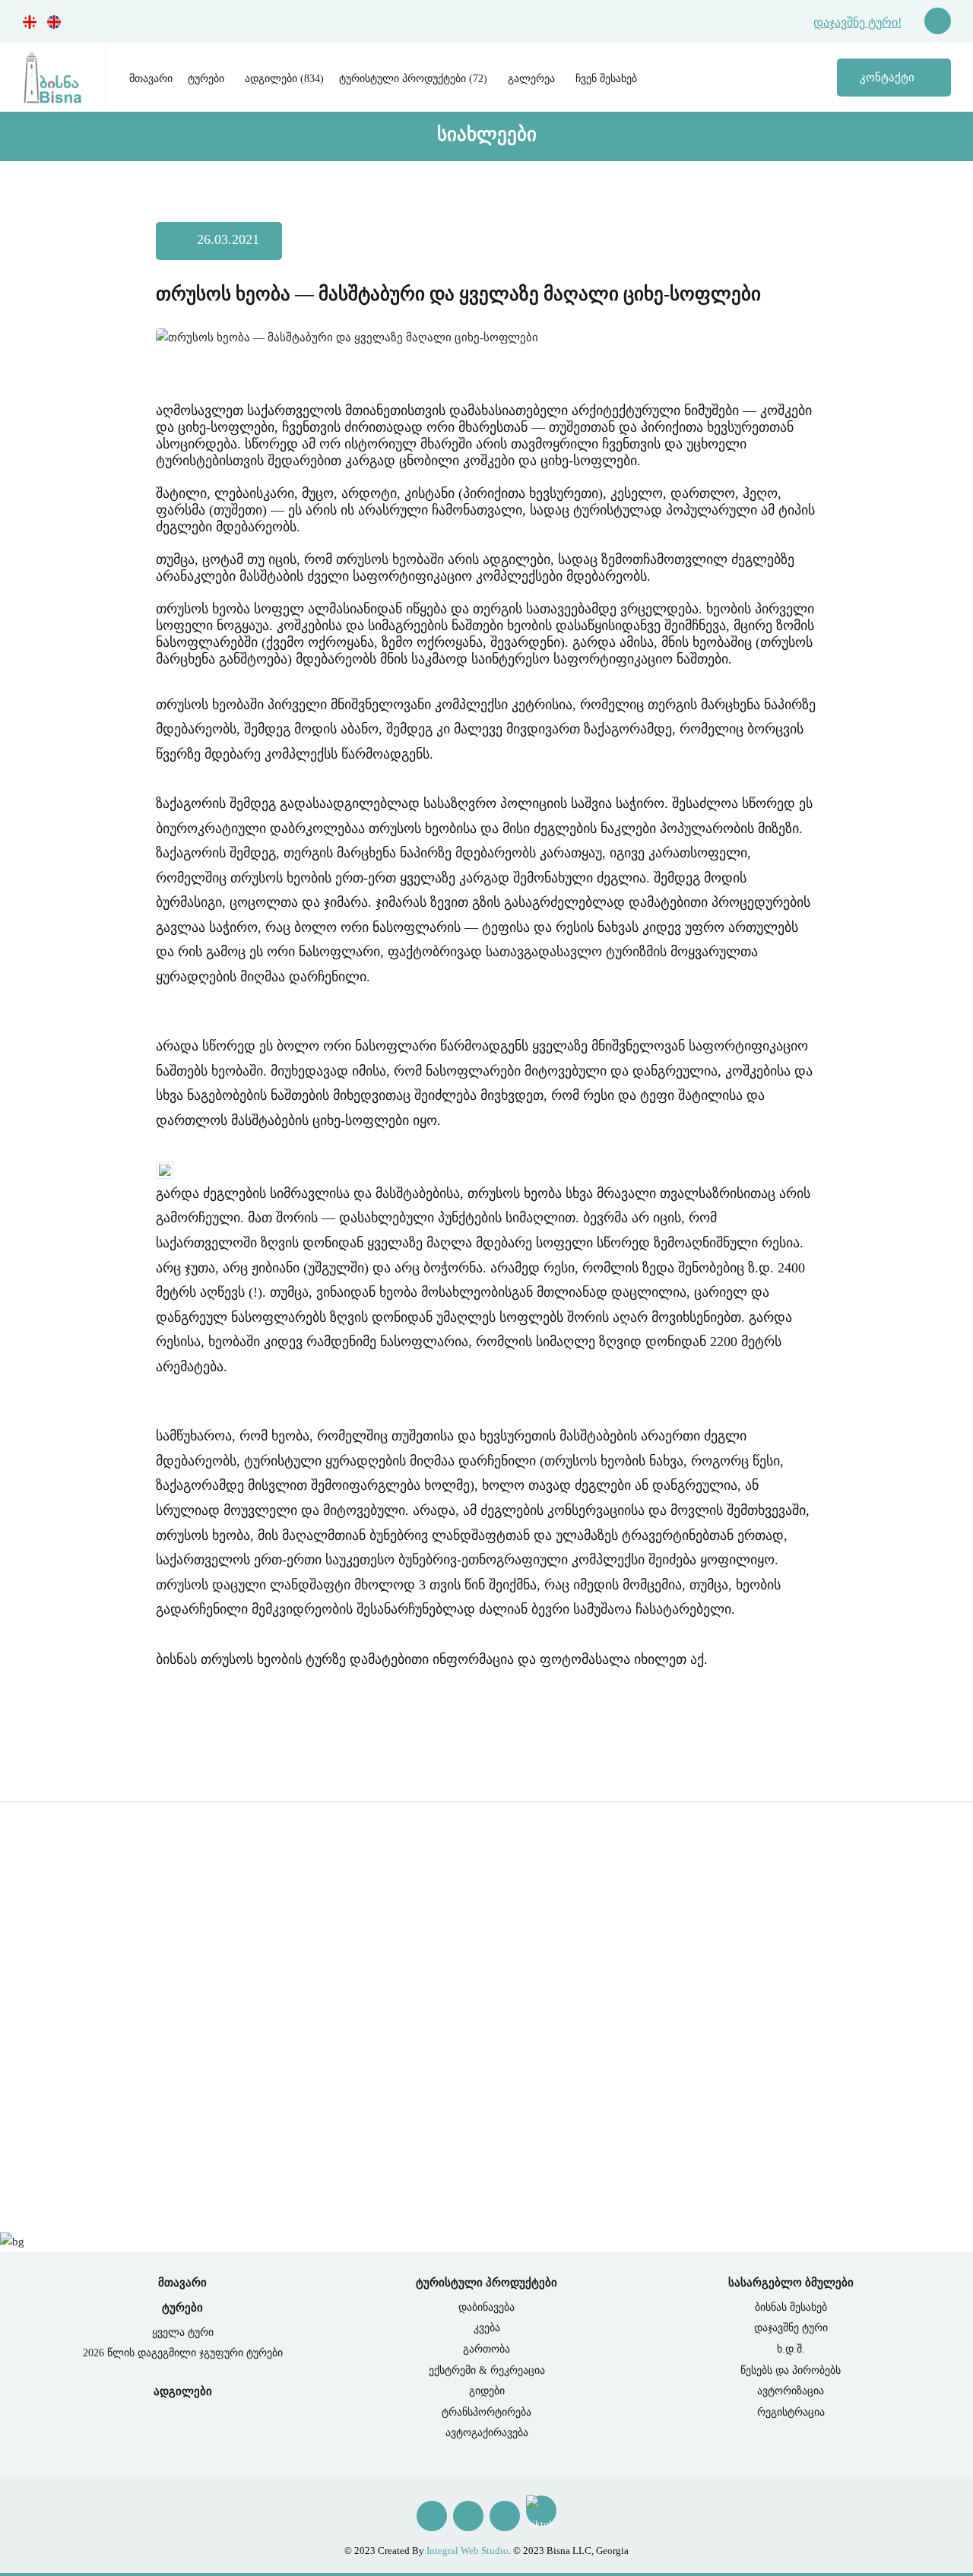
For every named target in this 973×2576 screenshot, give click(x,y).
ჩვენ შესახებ (606, 79)
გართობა (486, 2349)
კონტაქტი (889, 78)
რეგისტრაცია (791, 2412)
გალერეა (531, 79)
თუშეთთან (582, 427)
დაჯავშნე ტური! (857, 22)
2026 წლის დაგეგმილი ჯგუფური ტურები (183, 2353)
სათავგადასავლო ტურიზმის (576, 952)
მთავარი (151, 79)
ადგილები (183, 2391)
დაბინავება (486, 2307)
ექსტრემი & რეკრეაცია (487, 2370)
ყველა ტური (183, 2332)
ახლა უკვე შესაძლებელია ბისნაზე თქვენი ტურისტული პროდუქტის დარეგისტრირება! (301, 2012)
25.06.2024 (88, 2052)
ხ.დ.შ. (791, 2349)
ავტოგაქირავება (487, 2433)
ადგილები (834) (284, 79)
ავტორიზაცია (791, 2391)
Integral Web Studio (467, 2551)
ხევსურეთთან (750, 427)
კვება (487, 2328)
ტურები (206, 79)
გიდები (487, 2391)
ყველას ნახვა (481, 2154)
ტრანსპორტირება (486, 2412)
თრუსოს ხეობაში (390, 559)
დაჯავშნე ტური (791, 2328)
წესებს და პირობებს (791, 2370)
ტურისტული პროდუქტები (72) (413, 79)
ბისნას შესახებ (791, 2307)
